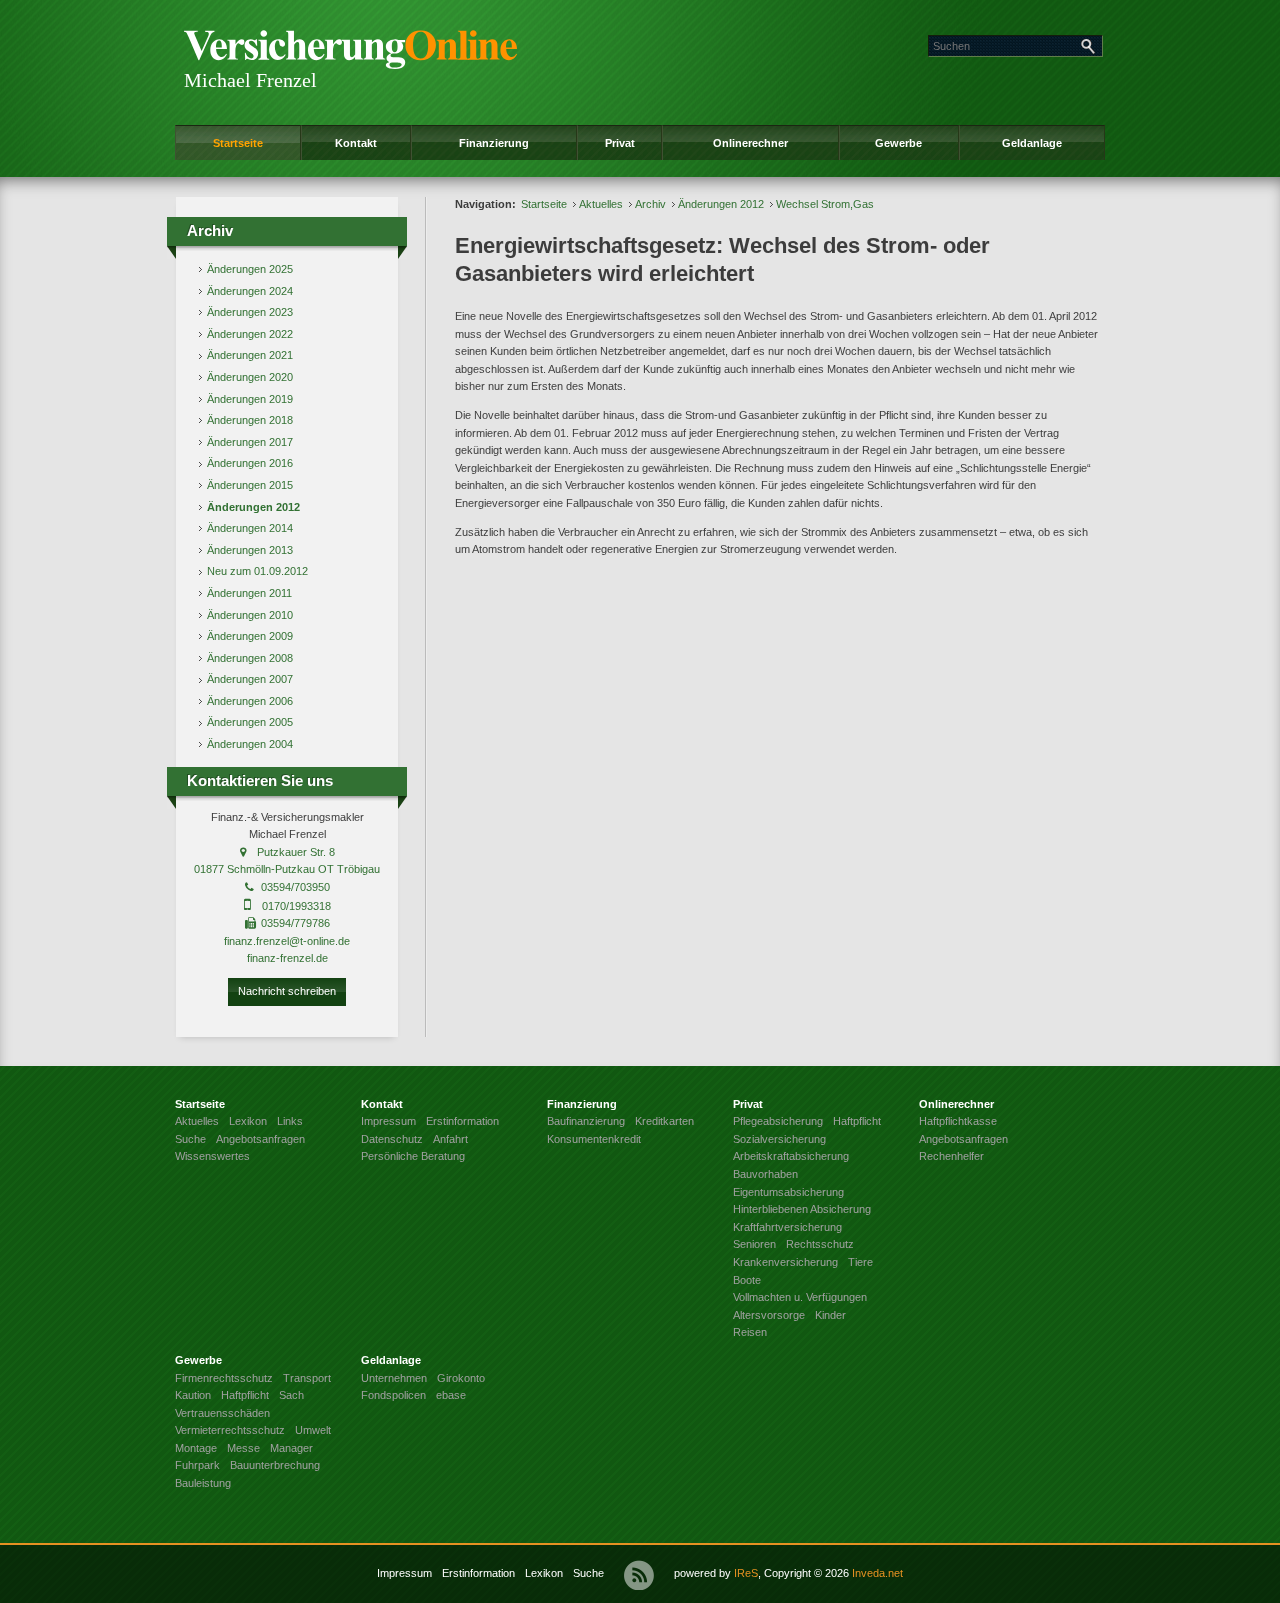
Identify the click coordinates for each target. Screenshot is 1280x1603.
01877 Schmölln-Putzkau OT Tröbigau (287, 869)
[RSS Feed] (639, 1575)
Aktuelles (601, 204)
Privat (620, 143)
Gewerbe (898, 143)
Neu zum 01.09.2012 (257, 571)
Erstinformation (478, 1573)
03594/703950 (295, 887)
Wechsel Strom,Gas (825, 204)
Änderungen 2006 (250, 701)
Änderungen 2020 (250, 377)
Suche (588, 1573)
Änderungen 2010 (250, 615)
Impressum (404, 1573)
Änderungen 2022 (250, 334)
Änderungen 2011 (249, 593)
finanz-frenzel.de (287, 958)
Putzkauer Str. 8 (296, 852)
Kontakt (356, 143)
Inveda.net (877, 1573)
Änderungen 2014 (250, 528)
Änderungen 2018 (250, 420)
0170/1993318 (296, 906)
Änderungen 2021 (250, 355)
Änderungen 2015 (250, 485)
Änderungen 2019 (250, 399)
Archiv (650, 204)
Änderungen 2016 (250, 463)
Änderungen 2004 (250, 744)
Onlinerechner (750, 143)
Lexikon (544, 1573)
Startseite (238, 143)
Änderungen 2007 (250, 679)
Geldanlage (1032, 143)
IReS (746, 1573)
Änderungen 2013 (250, 550)
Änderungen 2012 (253, 507)
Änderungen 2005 (250, 722)
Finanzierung (494, 143)
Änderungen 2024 (250, 291)
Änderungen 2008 (250, 658)
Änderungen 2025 (250, 269)
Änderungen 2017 (250, 442)
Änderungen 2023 (250, 312)
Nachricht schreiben (287, 991)
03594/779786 (295, 923)
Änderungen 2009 (250, 636)
